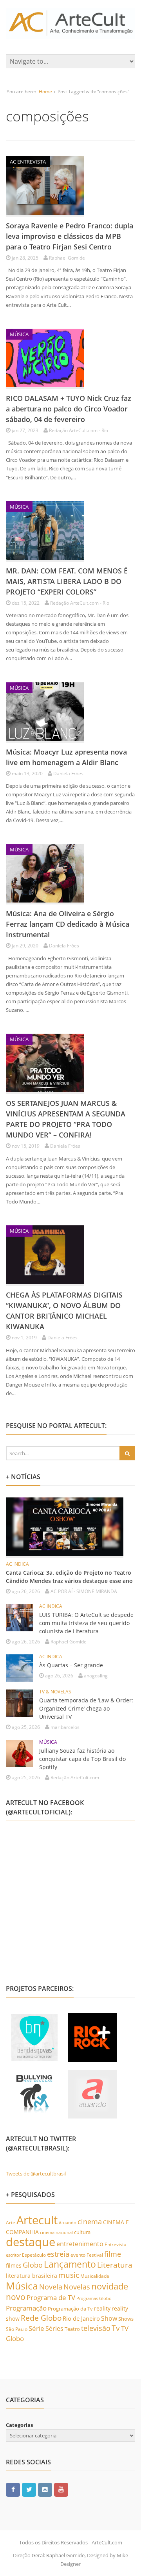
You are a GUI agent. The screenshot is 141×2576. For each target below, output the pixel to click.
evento (78, 2255)
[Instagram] (45, 2489)
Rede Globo (41, 2318)
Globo (33, 2265)
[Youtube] (61, 2489)
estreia (58, 2254)
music (69, 2275)
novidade (110, 2286)
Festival (95, 2255)
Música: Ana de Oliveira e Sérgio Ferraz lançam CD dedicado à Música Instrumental (68, 924)
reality (102, 2308)
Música (22, 2286)
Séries (54, 2329)
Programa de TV (51, 2297)
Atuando (68, 2223)
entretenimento (80, 2244)
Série (36, 2328)
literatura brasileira (32, 2276)
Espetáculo (34, 2255)
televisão (96, 2328)
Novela (51, 2287)
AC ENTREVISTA (28, 162)
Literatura (115, 2265)
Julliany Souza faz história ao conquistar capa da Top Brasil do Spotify (82, 1759)
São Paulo (17, 2329)
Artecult (37, 2220)
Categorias (19, 2425)
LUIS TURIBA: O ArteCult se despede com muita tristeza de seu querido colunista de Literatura (86, 1623)
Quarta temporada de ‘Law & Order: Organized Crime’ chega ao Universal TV (86, 1708)
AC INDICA (17, 1564)
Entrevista (116, 2244)
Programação (26, 2308)
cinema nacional (56, 2232)
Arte (11, 2223)
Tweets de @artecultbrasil (36, 2174)
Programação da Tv (70, 2309)
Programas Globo (94, 2298)
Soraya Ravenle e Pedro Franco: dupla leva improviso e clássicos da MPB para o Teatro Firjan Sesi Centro (70, 236)
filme (113, 2254)
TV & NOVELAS (55, 1692)
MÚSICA (19, 334)
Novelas (77, 2287)
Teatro (72, 2329)
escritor (13, 2255)
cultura (82, 2232)
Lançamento (70, 2264)
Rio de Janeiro (81, 2318)
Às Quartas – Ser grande (71, 1665)
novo (16, 2297)
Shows (126, 2319)
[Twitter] (29, 2489)
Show (109, 2318)
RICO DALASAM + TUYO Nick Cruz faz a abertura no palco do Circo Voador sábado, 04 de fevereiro (69, 409)
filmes (14, 2265)
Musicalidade (95, 2276)
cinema (90, 2221)
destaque (31, 2242)
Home (45, 92)
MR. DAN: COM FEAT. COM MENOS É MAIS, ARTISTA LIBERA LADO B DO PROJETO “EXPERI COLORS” (67, 581)
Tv (116, 2328)
